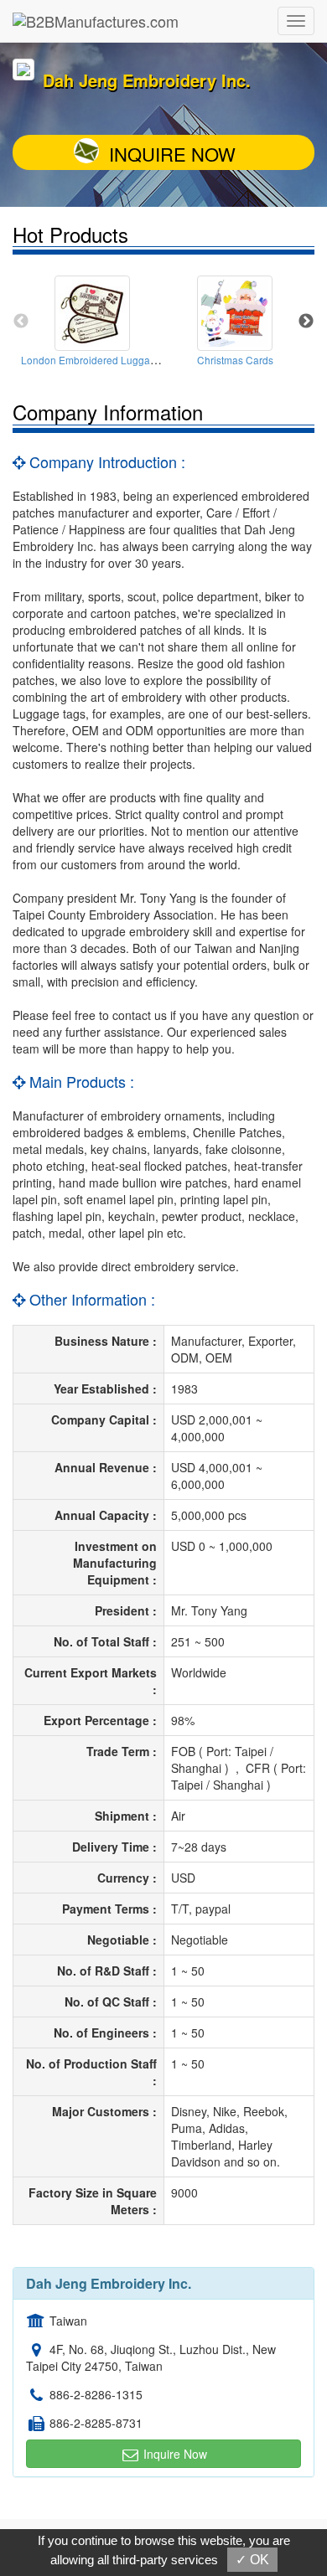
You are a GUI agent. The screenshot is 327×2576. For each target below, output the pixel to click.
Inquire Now (172, 154)
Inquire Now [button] (174, 2454)
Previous (21, 322)
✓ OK (252, 2560)
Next (306, 322)
